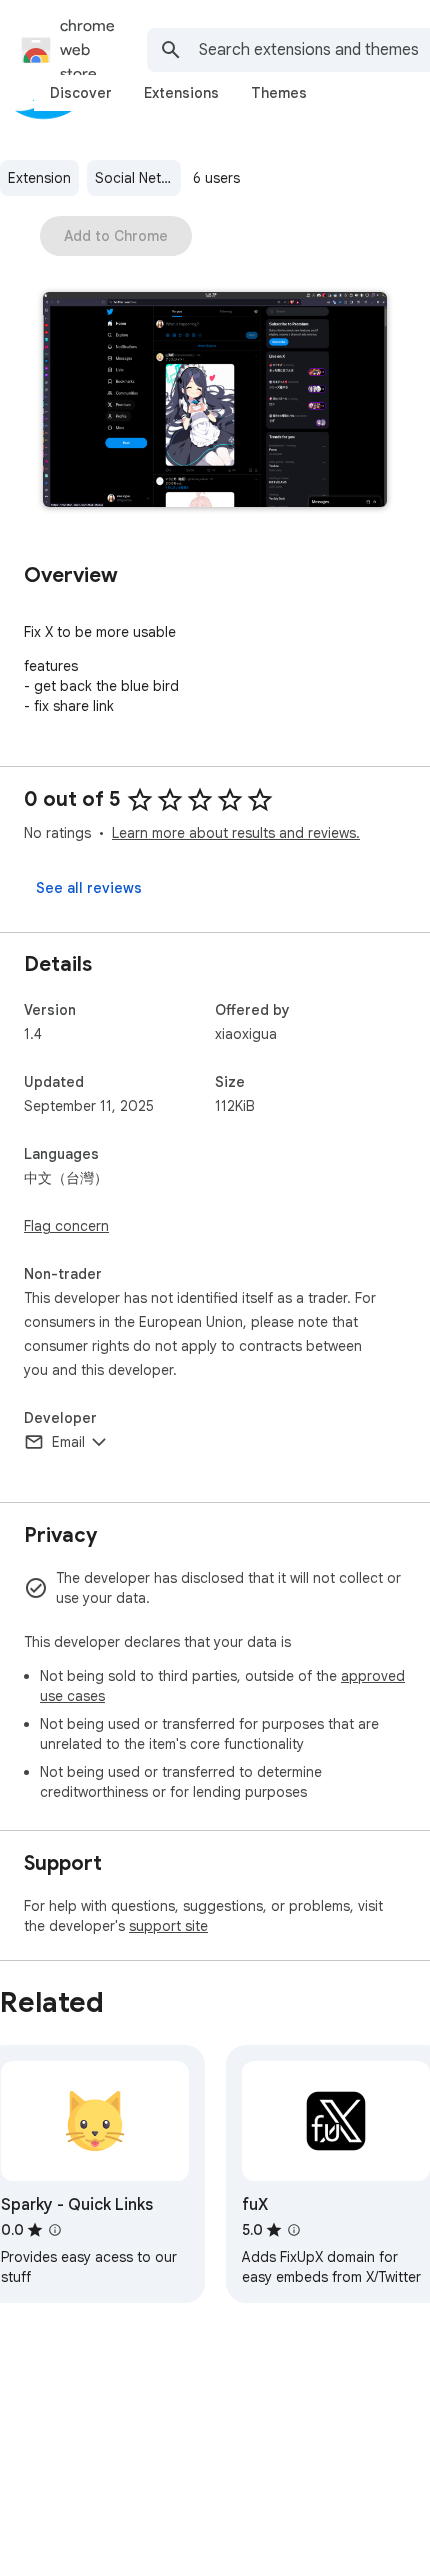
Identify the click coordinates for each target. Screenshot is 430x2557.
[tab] (81, 93)
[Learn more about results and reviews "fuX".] (294, 2230)
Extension (39, 178)
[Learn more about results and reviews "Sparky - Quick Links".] (55, 2230)
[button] (215, 401)
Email (68, 1442)
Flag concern (66, 1226)
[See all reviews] (89, 888)
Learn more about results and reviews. (236, 833)
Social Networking (138, 178)
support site (168, 1926)
